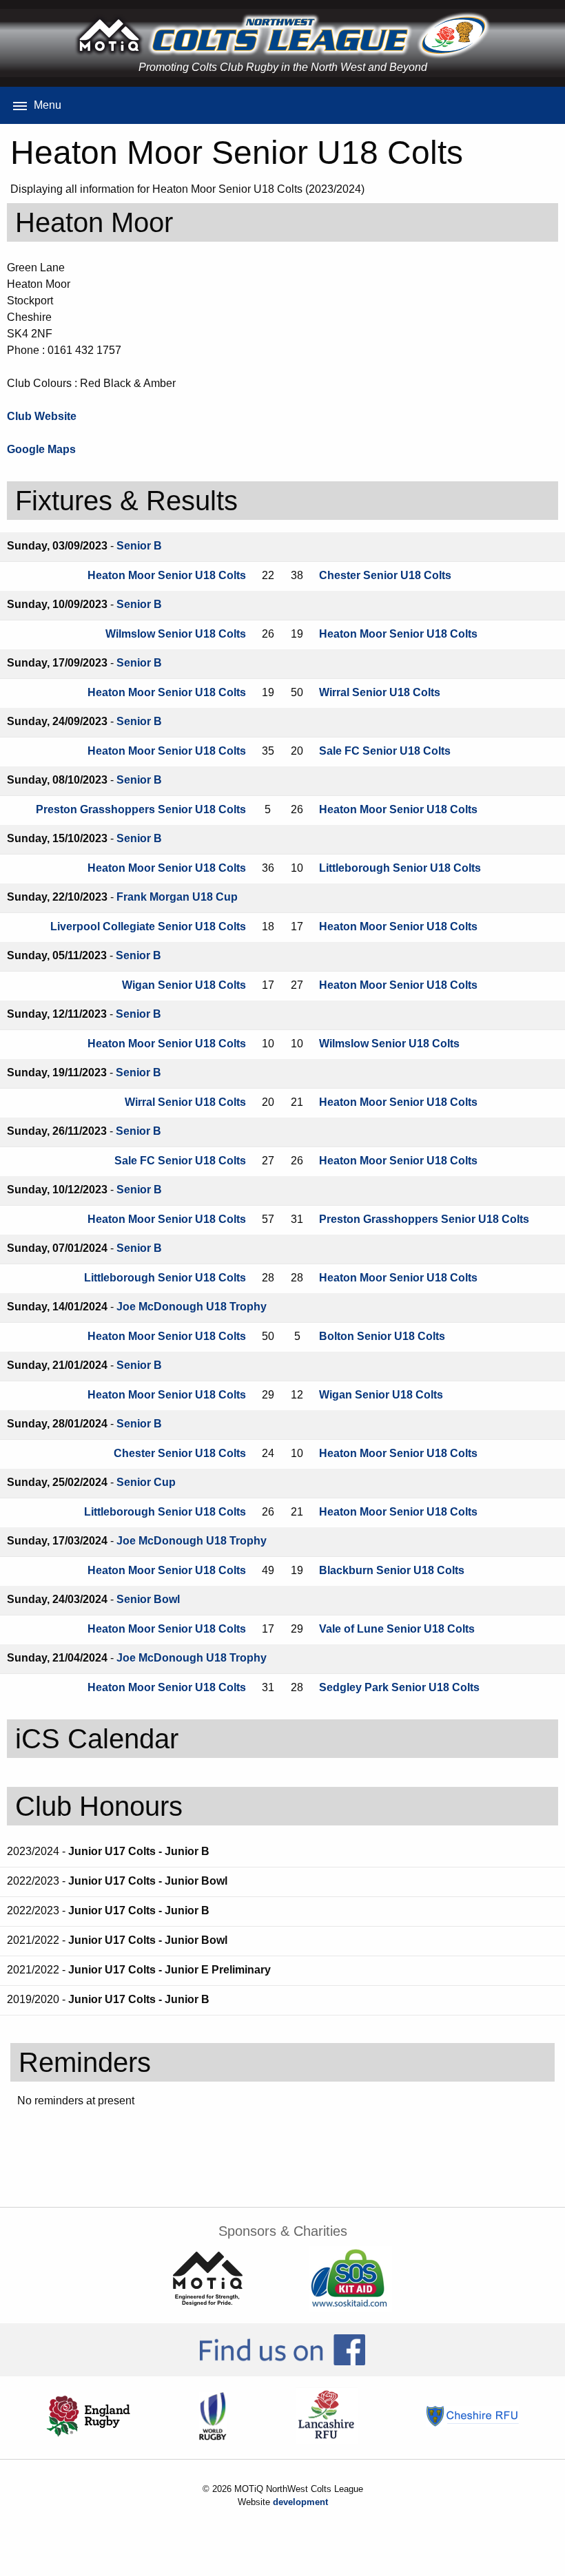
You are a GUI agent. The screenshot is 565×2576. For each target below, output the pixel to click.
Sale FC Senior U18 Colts (385, 751)
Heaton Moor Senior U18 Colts (167, 575)
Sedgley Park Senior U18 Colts (399, 1687)
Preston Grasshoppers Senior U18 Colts (141, 809)
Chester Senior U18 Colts (385, 575)
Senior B (139, 546)
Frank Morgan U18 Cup (177, 897)
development (300, 2502)
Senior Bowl (148, 1599)
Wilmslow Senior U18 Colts (176, 634)
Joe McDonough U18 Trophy (192, 1307)
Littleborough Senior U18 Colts (400, 868)
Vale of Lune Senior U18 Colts (397, 1629)
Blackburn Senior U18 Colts (392, 1570)
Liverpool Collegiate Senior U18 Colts (148, 926)
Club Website (42, 416)
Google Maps (41, 449)
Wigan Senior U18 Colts (184, 985)
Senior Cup (146, 1482)
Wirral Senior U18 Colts (380, 692)
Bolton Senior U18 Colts (382, 1336)
